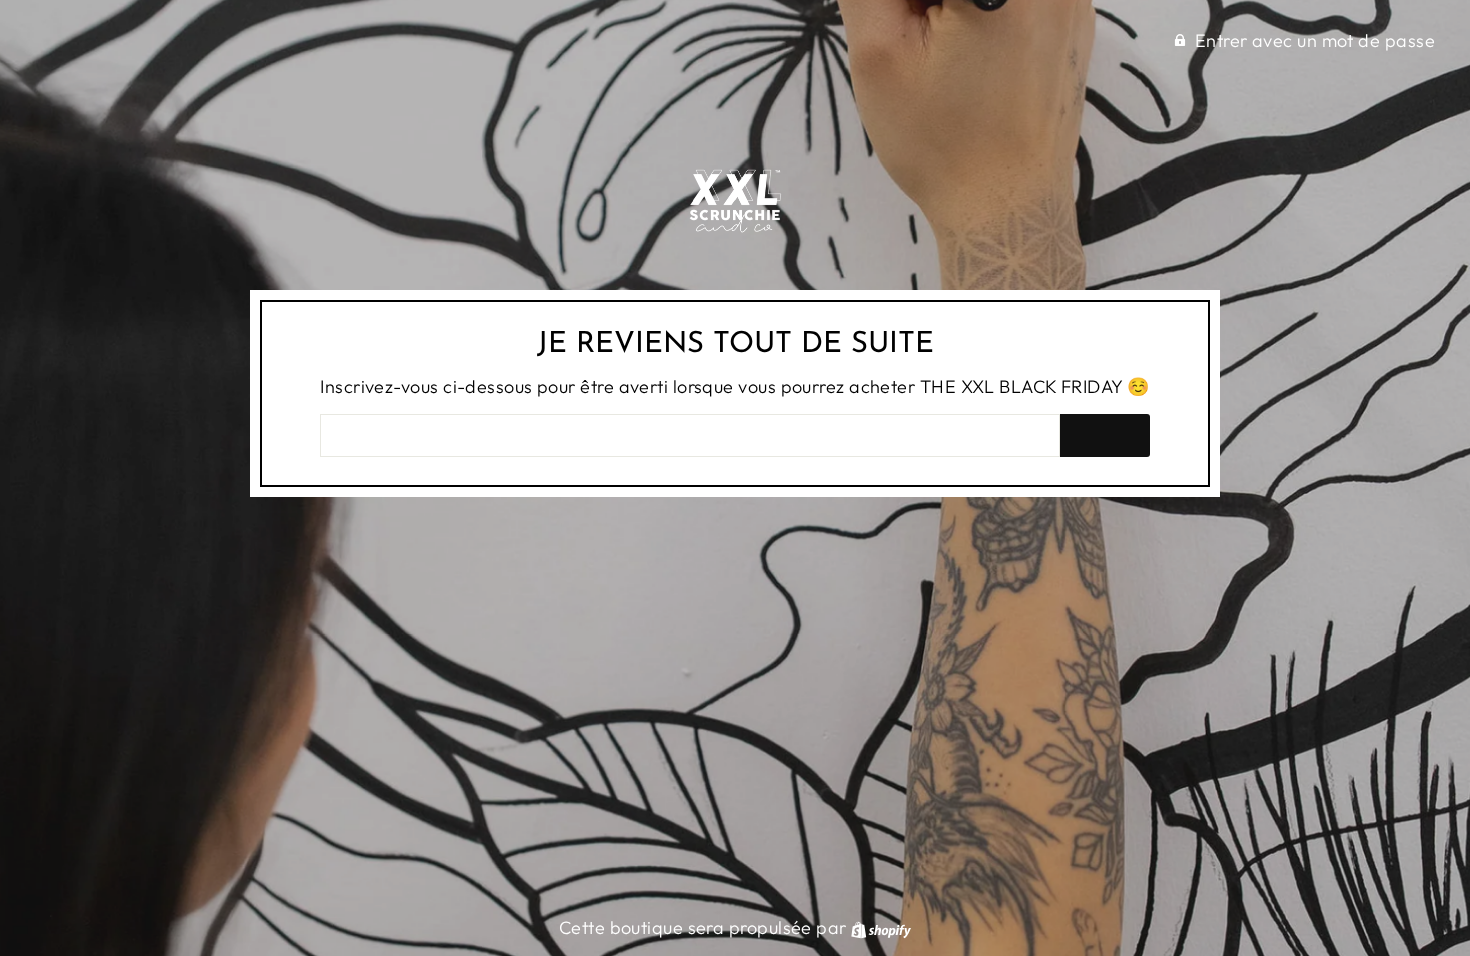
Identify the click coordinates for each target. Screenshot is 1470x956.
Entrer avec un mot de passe (1315, 40)
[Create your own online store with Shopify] (881, 927)
